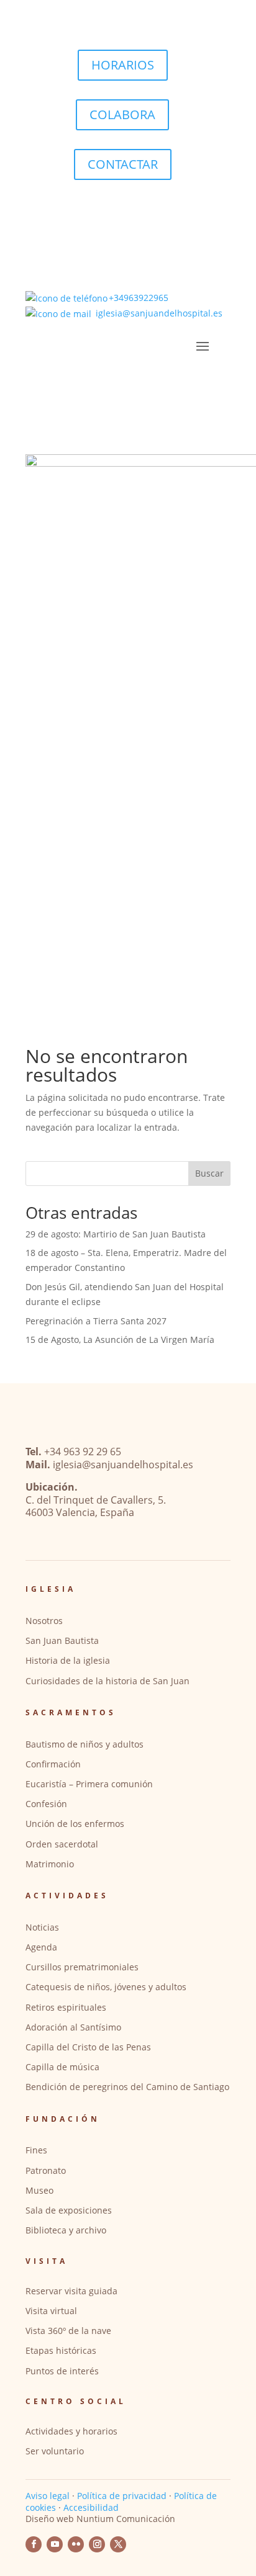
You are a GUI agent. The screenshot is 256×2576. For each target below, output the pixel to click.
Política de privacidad (122, 2496)
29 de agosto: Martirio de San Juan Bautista (116, 1234)
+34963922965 (139, 298)
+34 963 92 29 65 (83, 1452)
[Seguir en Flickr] (76, 2544)
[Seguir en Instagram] (97, 2544)
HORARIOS (123, 65)
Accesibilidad (91, 2507)
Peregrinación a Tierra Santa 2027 (96, 1321)
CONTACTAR (123, 164)
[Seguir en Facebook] (34, 2544)
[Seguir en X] (118, 2544)
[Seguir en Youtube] (55, 2544)
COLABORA (122, 114)
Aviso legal (48, 2496)
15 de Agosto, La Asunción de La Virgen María (120, 1340)
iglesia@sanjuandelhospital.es (159, 313)
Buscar (209, 1173)
